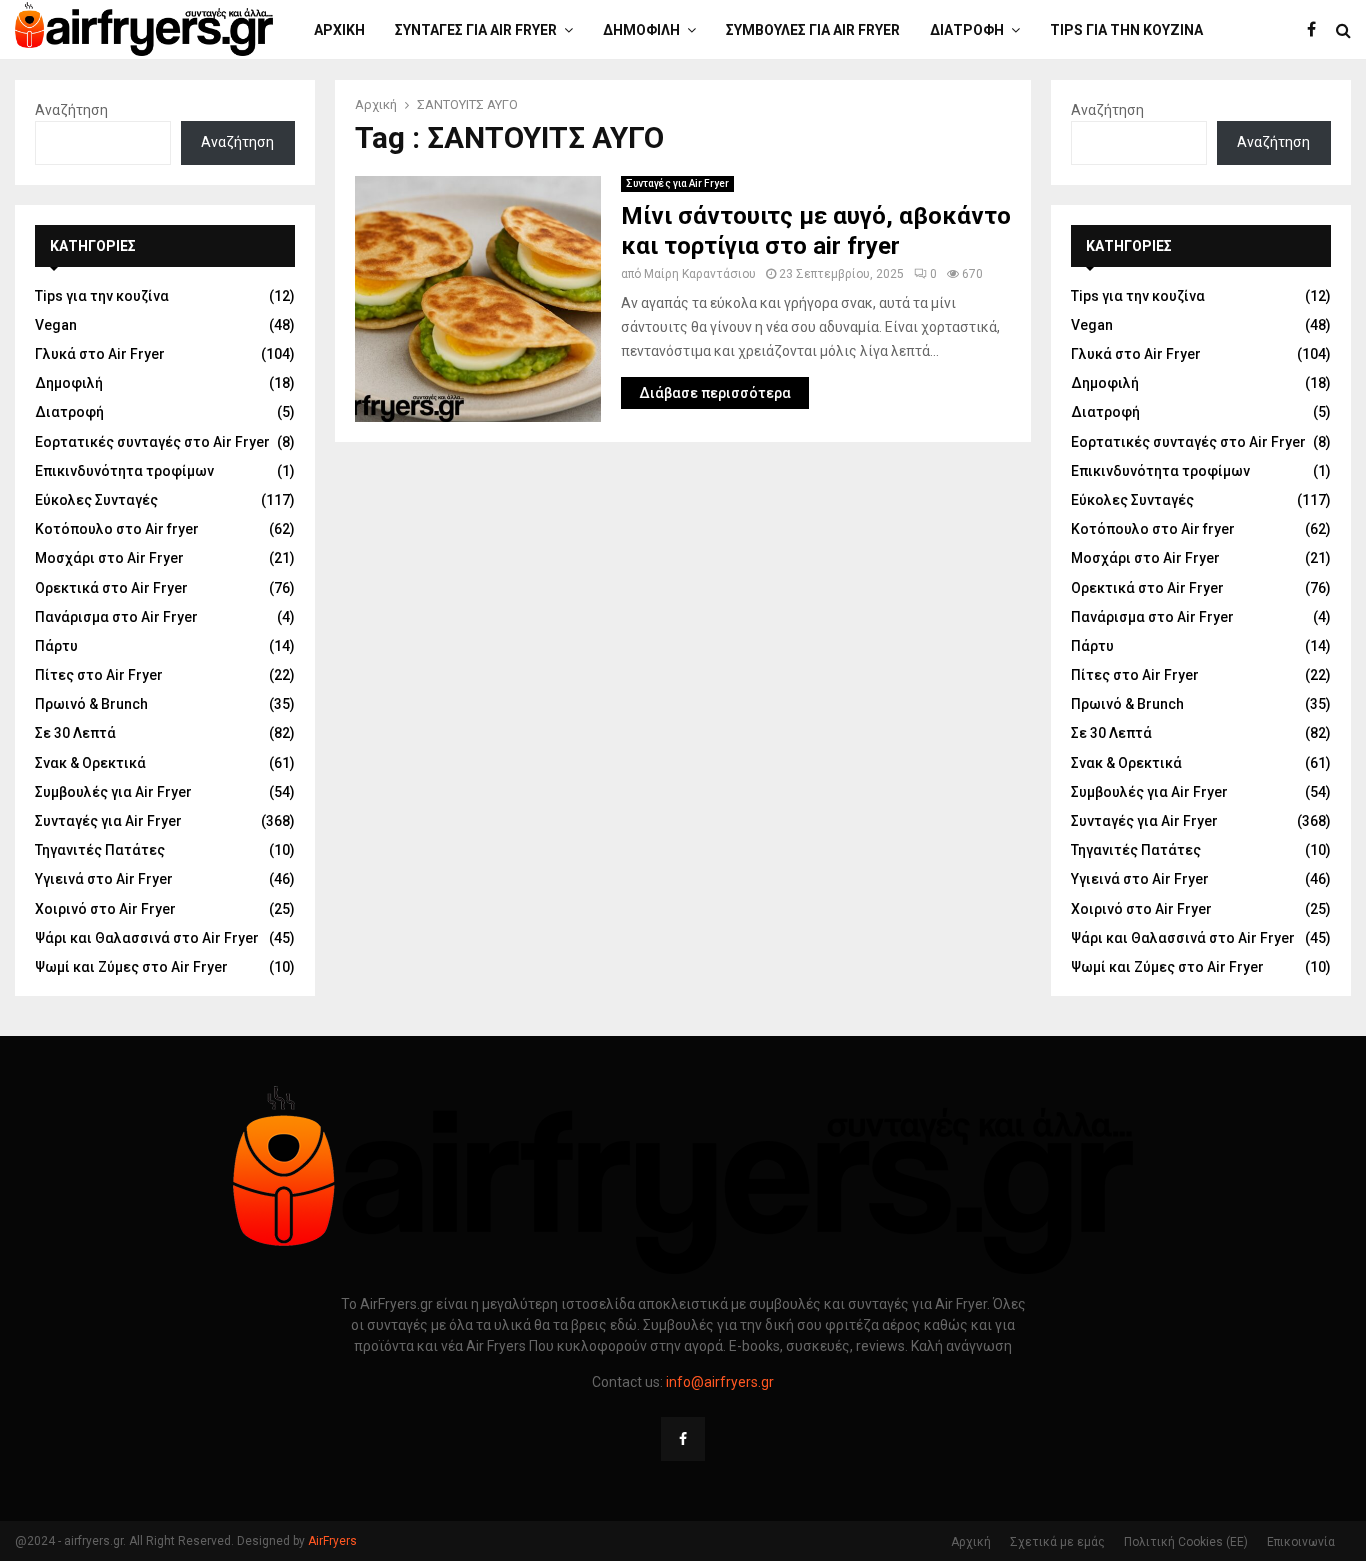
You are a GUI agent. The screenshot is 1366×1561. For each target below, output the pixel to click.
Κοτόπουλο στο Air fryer (117, 529)
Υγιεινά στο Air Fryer (104, 879)
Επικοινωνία (1301, 1542)
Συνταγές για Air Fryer (476, 30)
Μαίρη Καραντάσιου (700, 274)
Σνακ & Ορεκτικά (90, 763)
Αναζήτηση (71, 110)
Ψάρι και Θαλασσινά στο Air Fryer (147, 938)
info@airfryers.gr (720, 1382)
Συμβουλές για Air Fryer (813, 30)
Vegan (56, 325)
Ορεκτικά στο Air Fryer (111, 588)
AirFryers (332, 1541)
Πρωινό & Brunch (91, 704)
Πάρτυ (56, 646)
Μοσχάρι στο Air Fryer (109, 558)
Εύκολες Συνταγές (96, 500)
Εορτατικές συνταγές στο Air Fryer (152, 442)
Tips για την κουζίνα (1126, 30)
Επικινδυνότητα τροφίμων (124, 471)
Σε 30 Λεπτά (75, 733)
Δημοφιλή (641, 30)
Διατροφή (967, 30)
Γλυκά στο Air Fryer (100, 354)
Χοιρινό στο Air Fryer (105, 909)
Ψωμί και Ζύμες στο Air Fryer (131, 967)
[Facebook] (1316, 30)
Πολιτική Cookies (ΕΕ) (1186, 1542)
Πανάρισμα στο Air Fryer (116, 617)
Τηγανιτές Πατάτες (100, 850)
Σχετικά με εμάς (1057, 1542)
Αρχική (339, 30)
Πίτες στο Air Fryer (99, 675)
